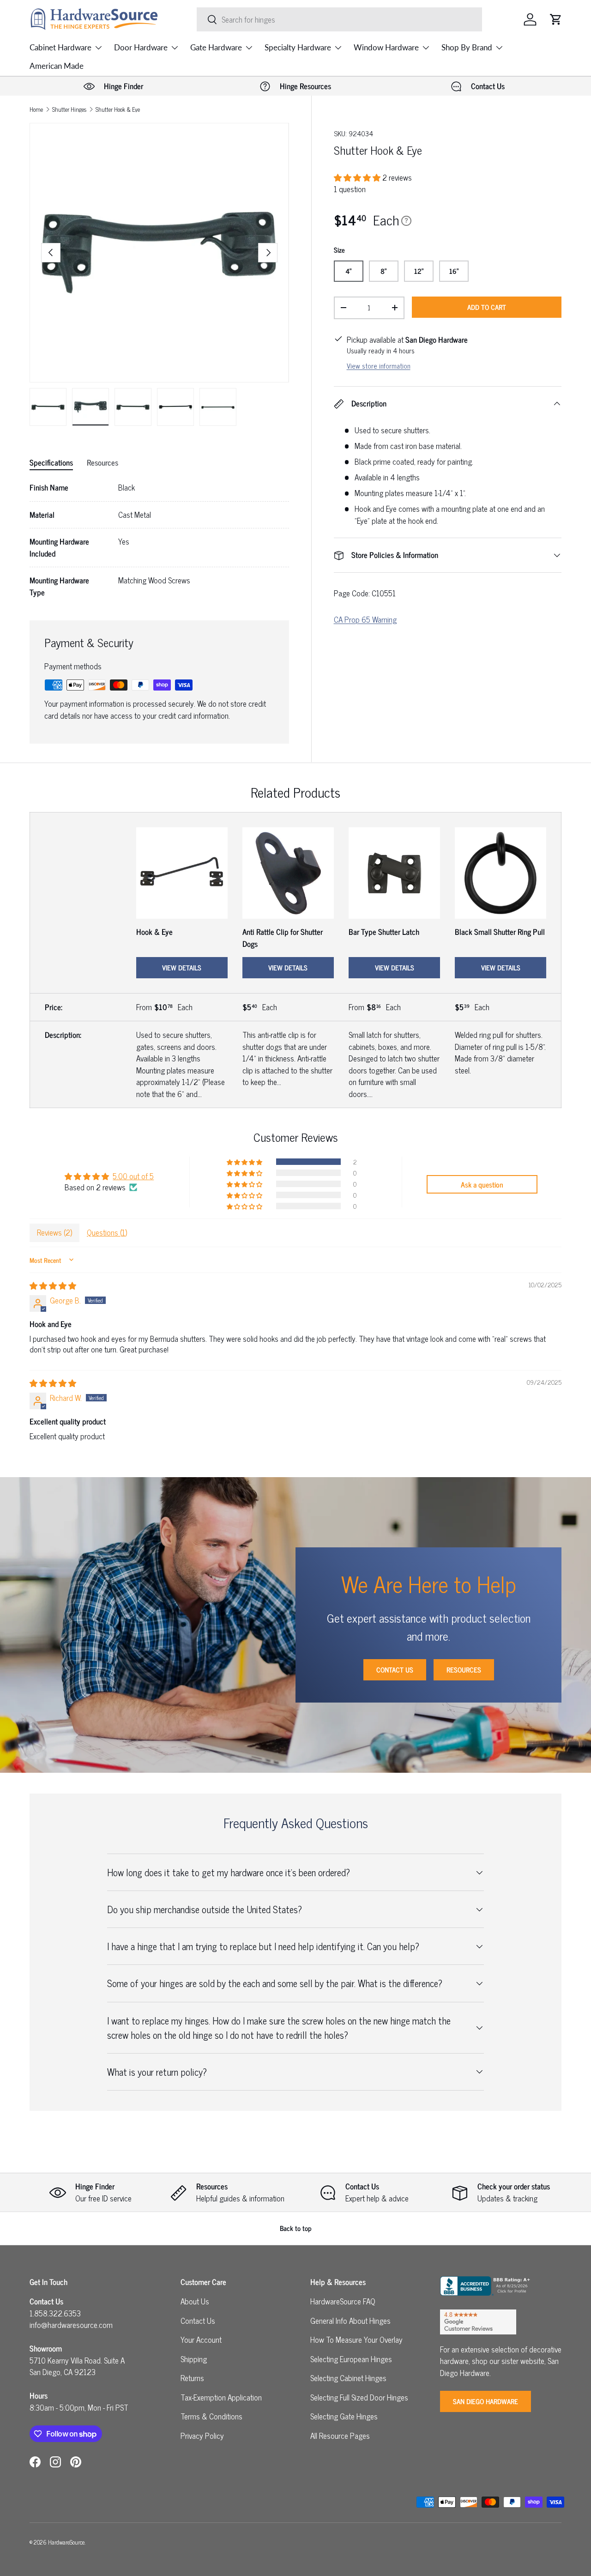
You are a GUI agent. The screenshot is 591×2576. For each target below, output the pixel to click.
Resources (464, 1670)
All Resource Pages (340, 2436)
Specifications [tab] (51, 462)
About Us (195, 2301)
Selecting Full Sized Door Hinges (359, 2397)
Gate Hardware (216, 47)
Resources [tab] (103, 462)
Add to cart (487, 307)
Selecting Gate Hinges (344, 2416)
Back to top (296, 2228)
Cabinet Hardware (60, 47)
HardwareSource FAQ (343, 2301)
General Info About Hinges (350, 2321)
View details (182, 967)
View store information (379, 366)
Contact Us (395, 1670)
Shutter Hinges (69, 110)
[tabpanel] (159, 540)
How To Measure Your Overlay (356, 2340)
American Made (57, 66)
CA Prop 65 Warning (365, 619)
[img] (53, 1285)
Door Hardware (141, 47)
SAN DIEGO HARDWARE (485, 2401)
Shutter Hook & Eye (118, 110)
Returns (192, 2378)
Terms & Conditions (211, 2416)
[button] (556, 19)
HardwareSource (66, 2542)
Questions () (107, 1232)
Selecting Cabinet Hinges (348, 2378)
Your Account (201, 2340)
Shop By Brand (467, 47)
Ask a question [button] (482, 1184)
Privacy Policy (202, 2436)
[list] (159, 253)
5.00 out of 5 (133, 1176)
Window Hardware (386, 47)
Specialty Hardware (298, 47)
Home (36, 110)
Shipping (194, 2359)
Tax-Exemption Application (221, 2397)
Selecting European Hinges (351, 2359)
